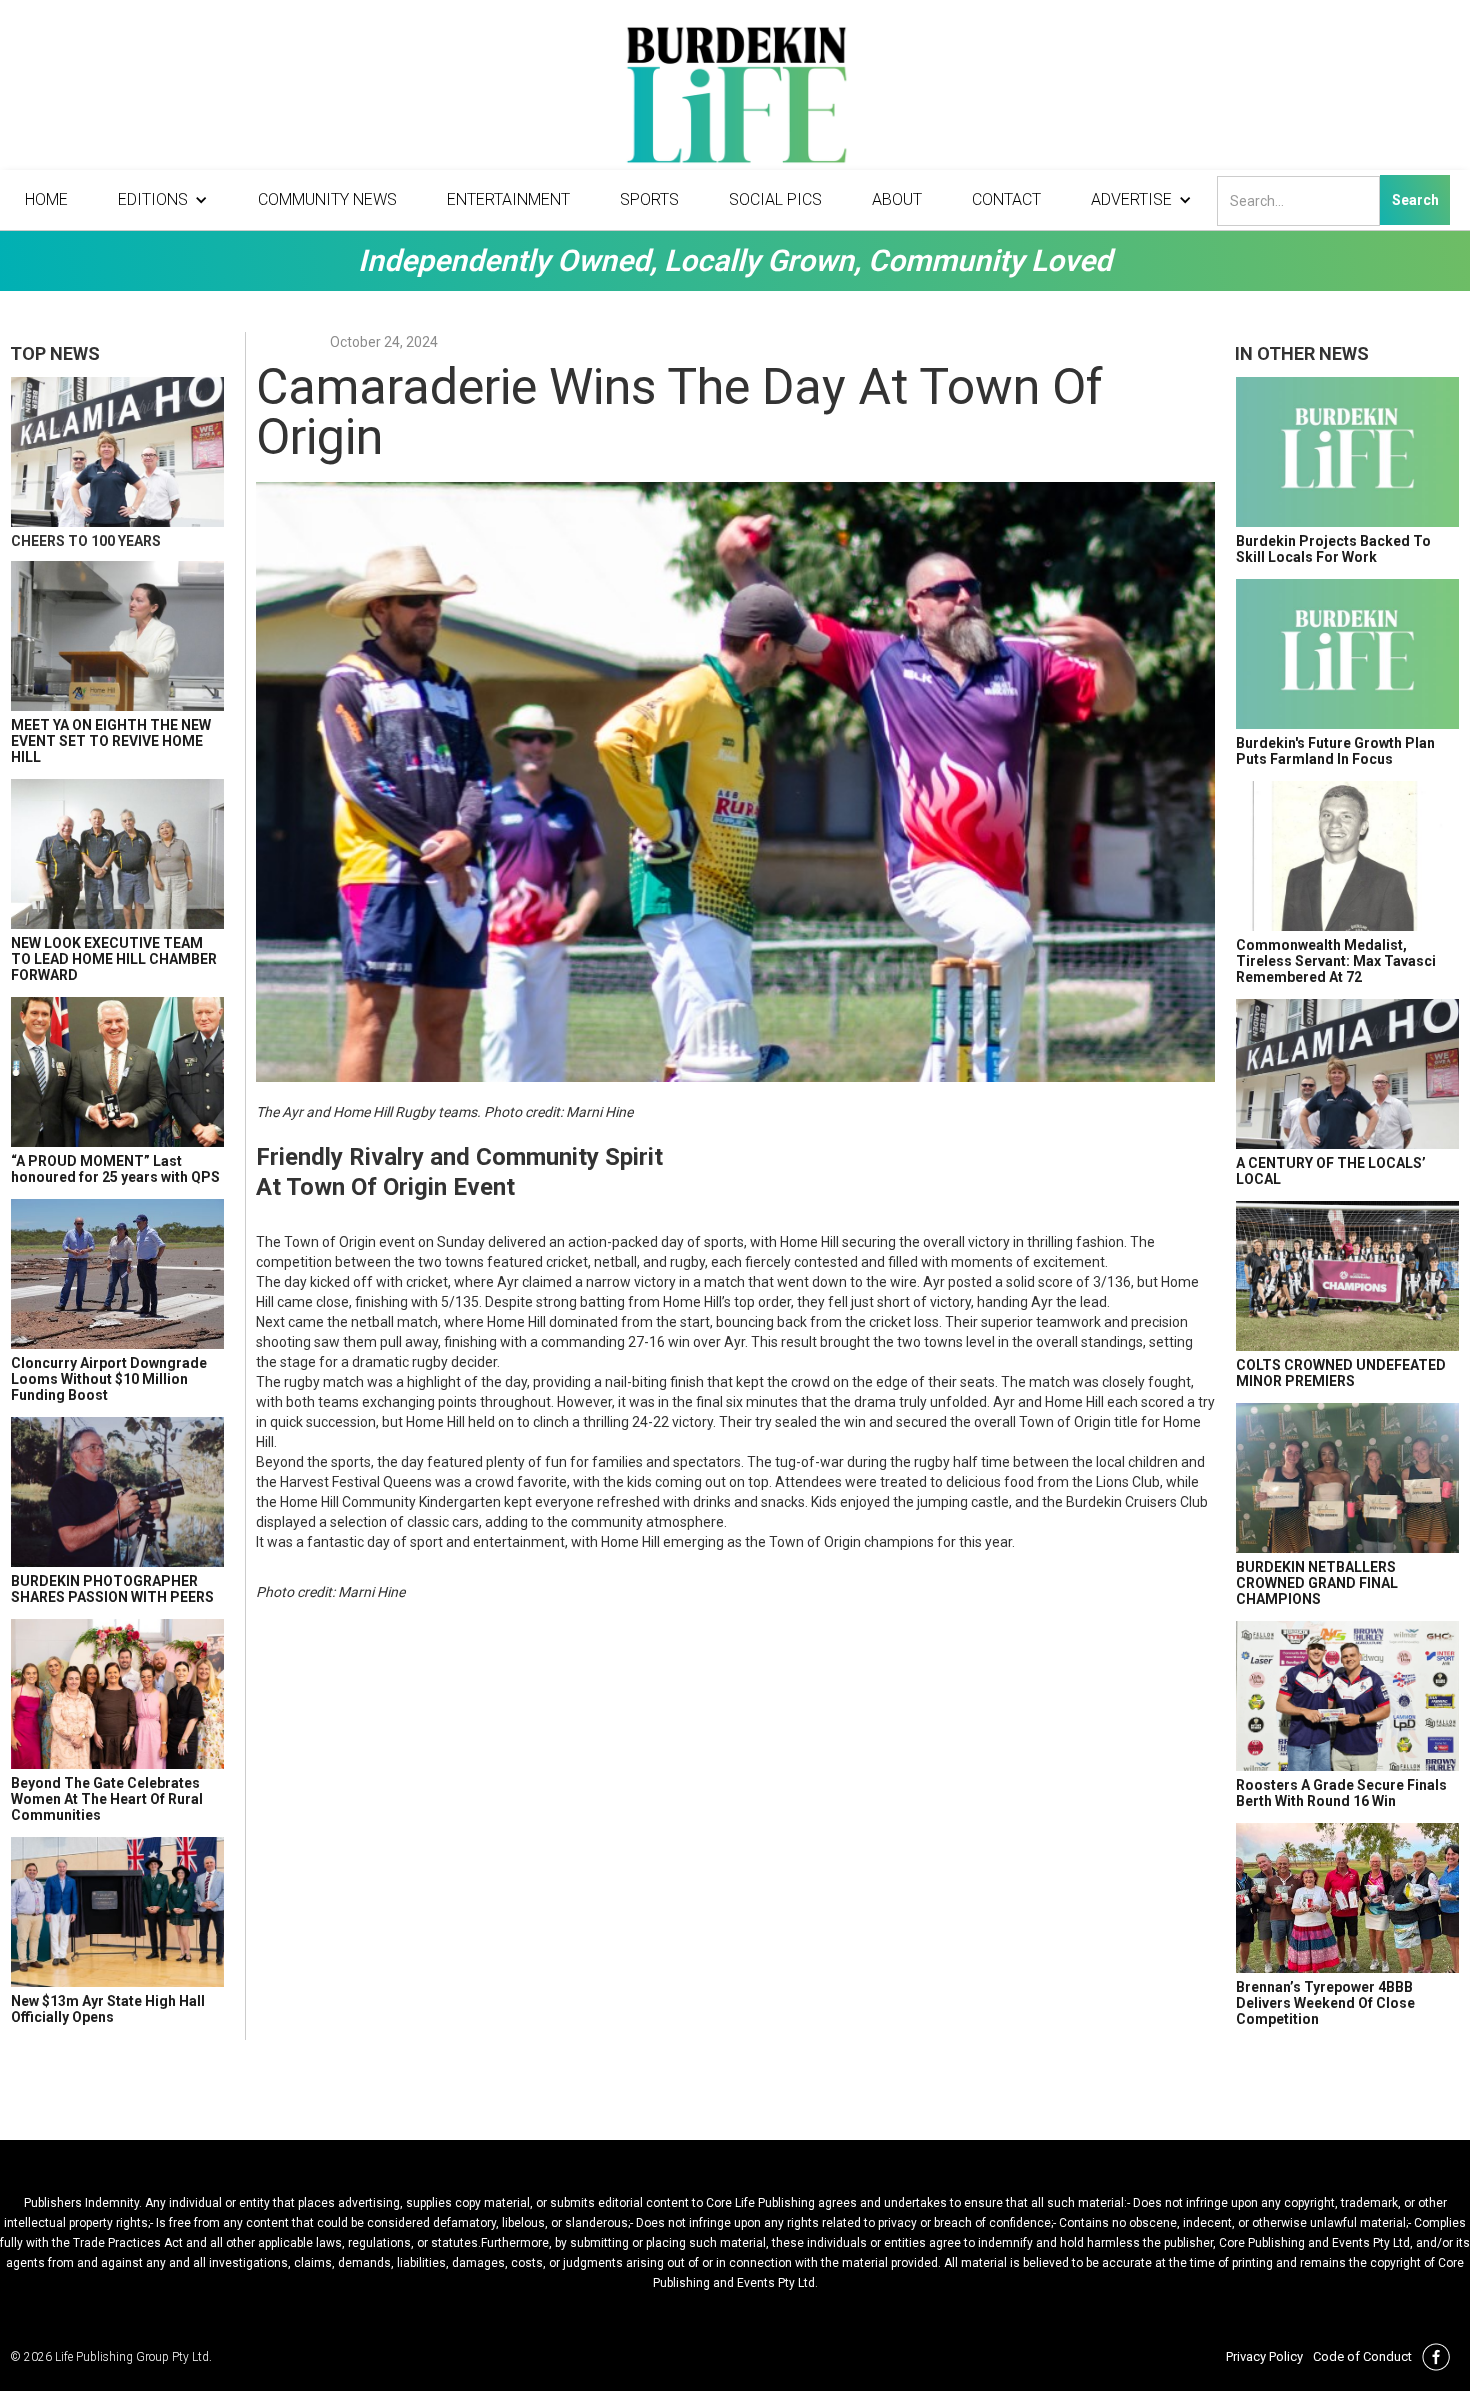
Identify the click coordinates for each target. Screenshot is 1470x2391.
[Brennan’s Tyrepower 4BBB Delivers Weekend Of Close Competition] (1347, 1898)
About (897, 199)
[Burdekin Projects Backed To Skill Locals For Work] (1347, 452)
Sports (649, 199)
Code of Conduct (1362, 2356)
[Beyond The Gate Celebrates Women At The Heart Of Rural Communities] (117, 1694)
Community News (327, 199)
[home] (735, 100)
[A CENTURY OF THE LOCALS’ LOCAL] (1347, 1074)
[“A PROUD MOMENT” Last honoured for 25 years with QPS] (117, 1072)
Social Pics (775, 199)
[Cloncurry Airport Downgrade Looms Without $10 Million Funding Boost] (117, 1274)
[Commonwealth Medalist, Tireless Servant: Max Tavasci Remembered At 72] (1347, 856)
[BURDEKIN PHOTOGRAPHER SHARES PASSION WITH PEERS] (117, 1492)
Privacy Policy (1264, 2356)
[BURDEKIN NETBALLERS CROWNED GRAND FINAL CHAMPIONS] (1347, 1478)
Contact (1006, 199)
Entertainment (508, 199)
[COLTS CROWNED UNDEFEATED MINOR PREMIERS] (1347, 1276)
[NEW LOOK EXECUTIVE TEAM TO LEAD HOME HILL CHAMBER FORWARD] (117, 854)
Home (46, 199)
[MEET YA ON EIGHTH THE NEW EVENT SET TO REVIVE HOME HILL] (117, 636)
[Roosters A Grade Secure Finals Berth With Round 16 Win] (1347, 1696)
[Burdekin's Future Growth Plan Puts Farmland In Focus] (1347, 654)
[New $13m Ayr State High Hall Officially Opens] (117, 1912)
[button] (163, 200)
